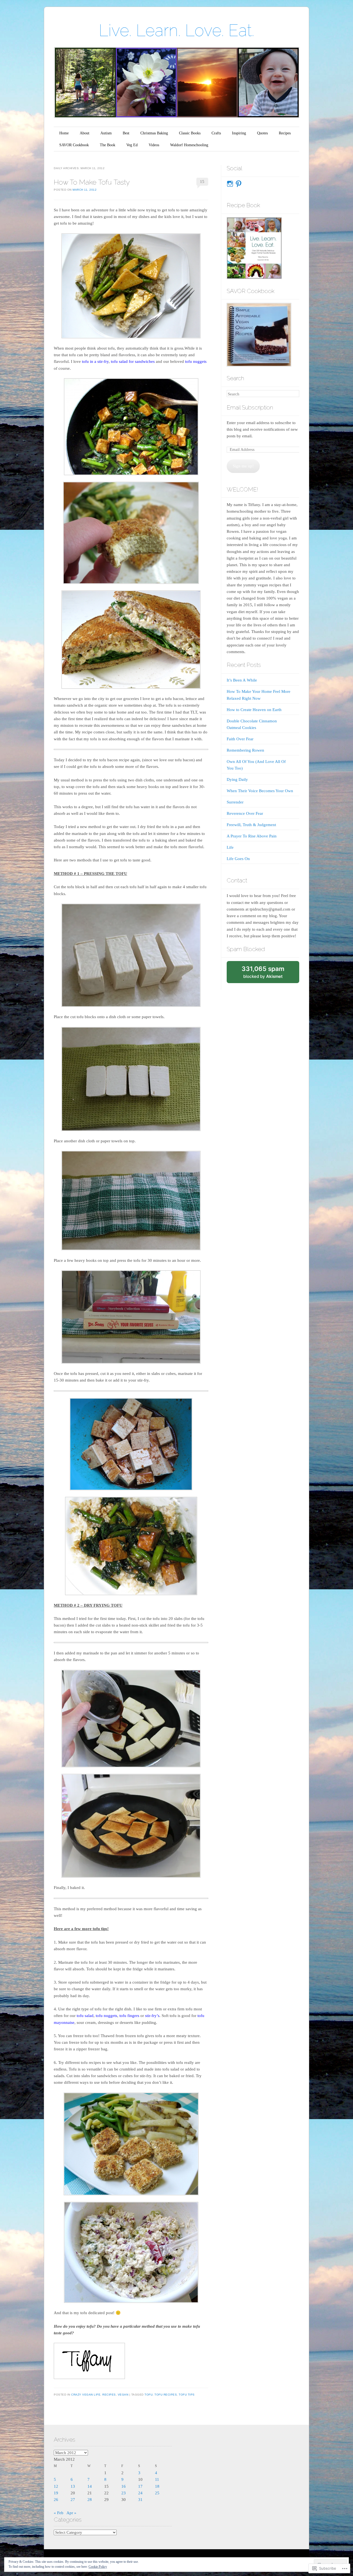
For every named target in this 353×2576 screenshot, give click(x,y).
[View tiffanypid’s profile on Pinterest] (239, 184)
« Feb (59, 2513)
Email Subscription (250, 407)
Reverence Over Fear (245, 813)
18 (157, 2486)
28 (90, 2500)
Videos (154, 145)
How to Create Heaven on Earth (254, 710)
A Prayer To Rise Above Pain (252, 836)
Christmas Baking (154, 133)
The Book (108, 145)
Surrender (235, 802)
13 (73, 2486)
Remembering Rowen (245, 750)
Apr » (71, 2513)
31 (140, 2500)
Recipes (285, 133)
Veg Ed (132, 145)
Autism (106, 133)
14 (90, 2486)
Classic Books (190, 133)
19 (56, 2493)
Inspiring (239, 133)
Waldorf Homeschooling (189, 145)
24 (140, 2493)
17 (140, 2486)
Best (126, 133)
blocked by (269, 974)
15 (202, 182)
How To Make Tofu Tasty (92, 182)
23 (124, 2493)
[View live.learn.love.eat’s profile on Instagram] (230, 184)
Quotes (262, 133)
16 (124, 2486)
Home (64, 133)
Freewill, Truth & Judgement (251, 825)
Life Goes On (238, 859)
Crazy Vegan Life (86, 2395)
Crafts (216, 133)
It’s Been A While (242, 680)
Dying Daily (237, 779)
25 (157, 2493)
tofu (149, 2395)
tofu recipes (166, 2395)
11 (157, 2479)
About (85, 133)
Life (230, 847)
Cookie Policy (98, 2567)
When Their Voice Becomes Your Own (260, 791)
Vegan (123, 2395)
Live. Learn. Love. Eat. (176, 30)
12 (56, 2486)
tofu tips (187, 2395)
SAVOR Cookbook (74, 145)
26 (56, 2500)
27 (73, 2500)
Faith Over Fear (240, 739)
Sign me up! (243, 466)
